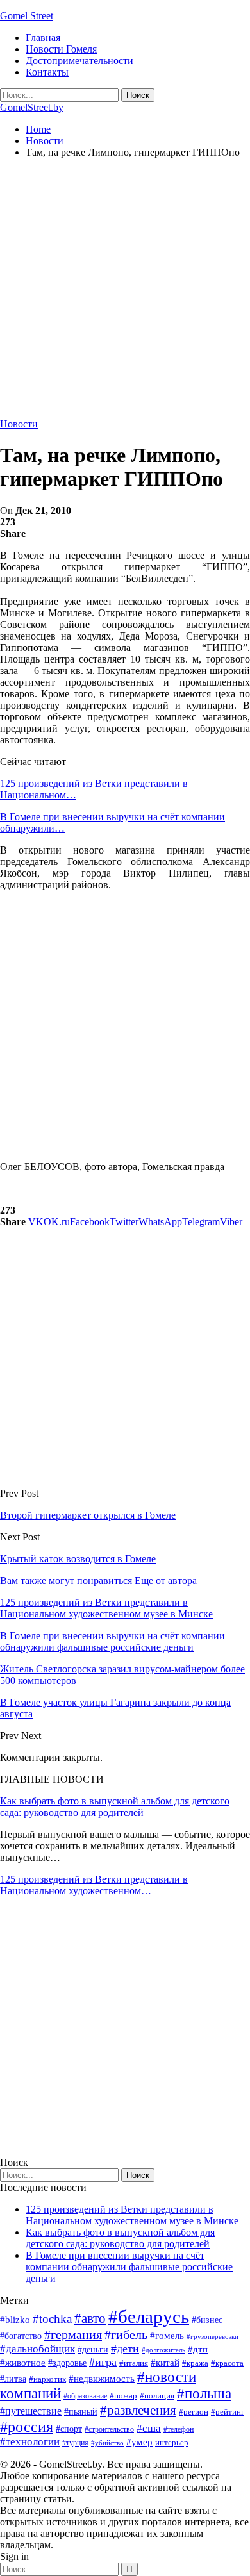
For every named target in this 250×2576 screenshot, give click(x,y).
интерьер (172, 2443)
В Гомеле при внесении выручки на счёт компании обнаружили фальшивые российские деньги (129, 2267)
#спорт (69, 2429)
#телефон (179, 2429)
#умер (139, 2442)
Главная (43, 37)
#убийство (107, 2443)
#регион (194, 2412)
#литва (13, 2379)
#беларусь (149, 2316)
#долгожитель (163, 2350)
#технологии (30, 2442)
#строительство (109, 2429)
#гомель (167, 2336)
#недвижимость (102, 2379)
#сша (149, 2428)
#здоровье (67, 2363)
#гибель (126, 2335)
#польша (204, 2394)
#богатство (21, 2336)
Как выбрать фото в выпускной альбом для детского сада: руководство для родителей (115, 1807)
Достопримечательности (79, 61)
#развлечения (138, 2410)
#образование (85, 2396)
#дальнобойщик (37, 2349)
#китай (165, 2363)
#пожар (123, 2396)
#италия (134, 2363)
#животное (23, 2362)
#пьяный (81, 2412)
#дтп (198, 2349)
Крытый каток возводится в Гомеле (78, 1559)
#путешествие (31, 2411)
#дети (125, 2349)
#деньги (93, 2349)
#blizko (15, 2320)
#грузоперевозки (213, 2336)
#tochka (52, 2319)
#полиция (157, 2396)
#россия (27, 2427)
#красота (227, 2363)
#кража (195, 2363)
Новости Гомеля (61, 49)
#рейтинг (228, 2412)
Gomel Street (27, 16)
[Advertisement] (125, 293)
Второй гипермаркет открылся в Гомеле (88, 1515)
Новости (19, 424)
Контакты (47, 72)
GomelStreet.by (32, 107)
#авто (90, 2318)
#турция (75, 2443)
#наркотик (47, 2379)
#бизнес (207, 2320)
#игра (103, 2362)
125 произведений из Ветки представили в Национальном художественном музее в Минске (132, 2215)
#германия (73, 2334)
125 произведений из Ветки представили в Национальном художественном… (94, 1885)
